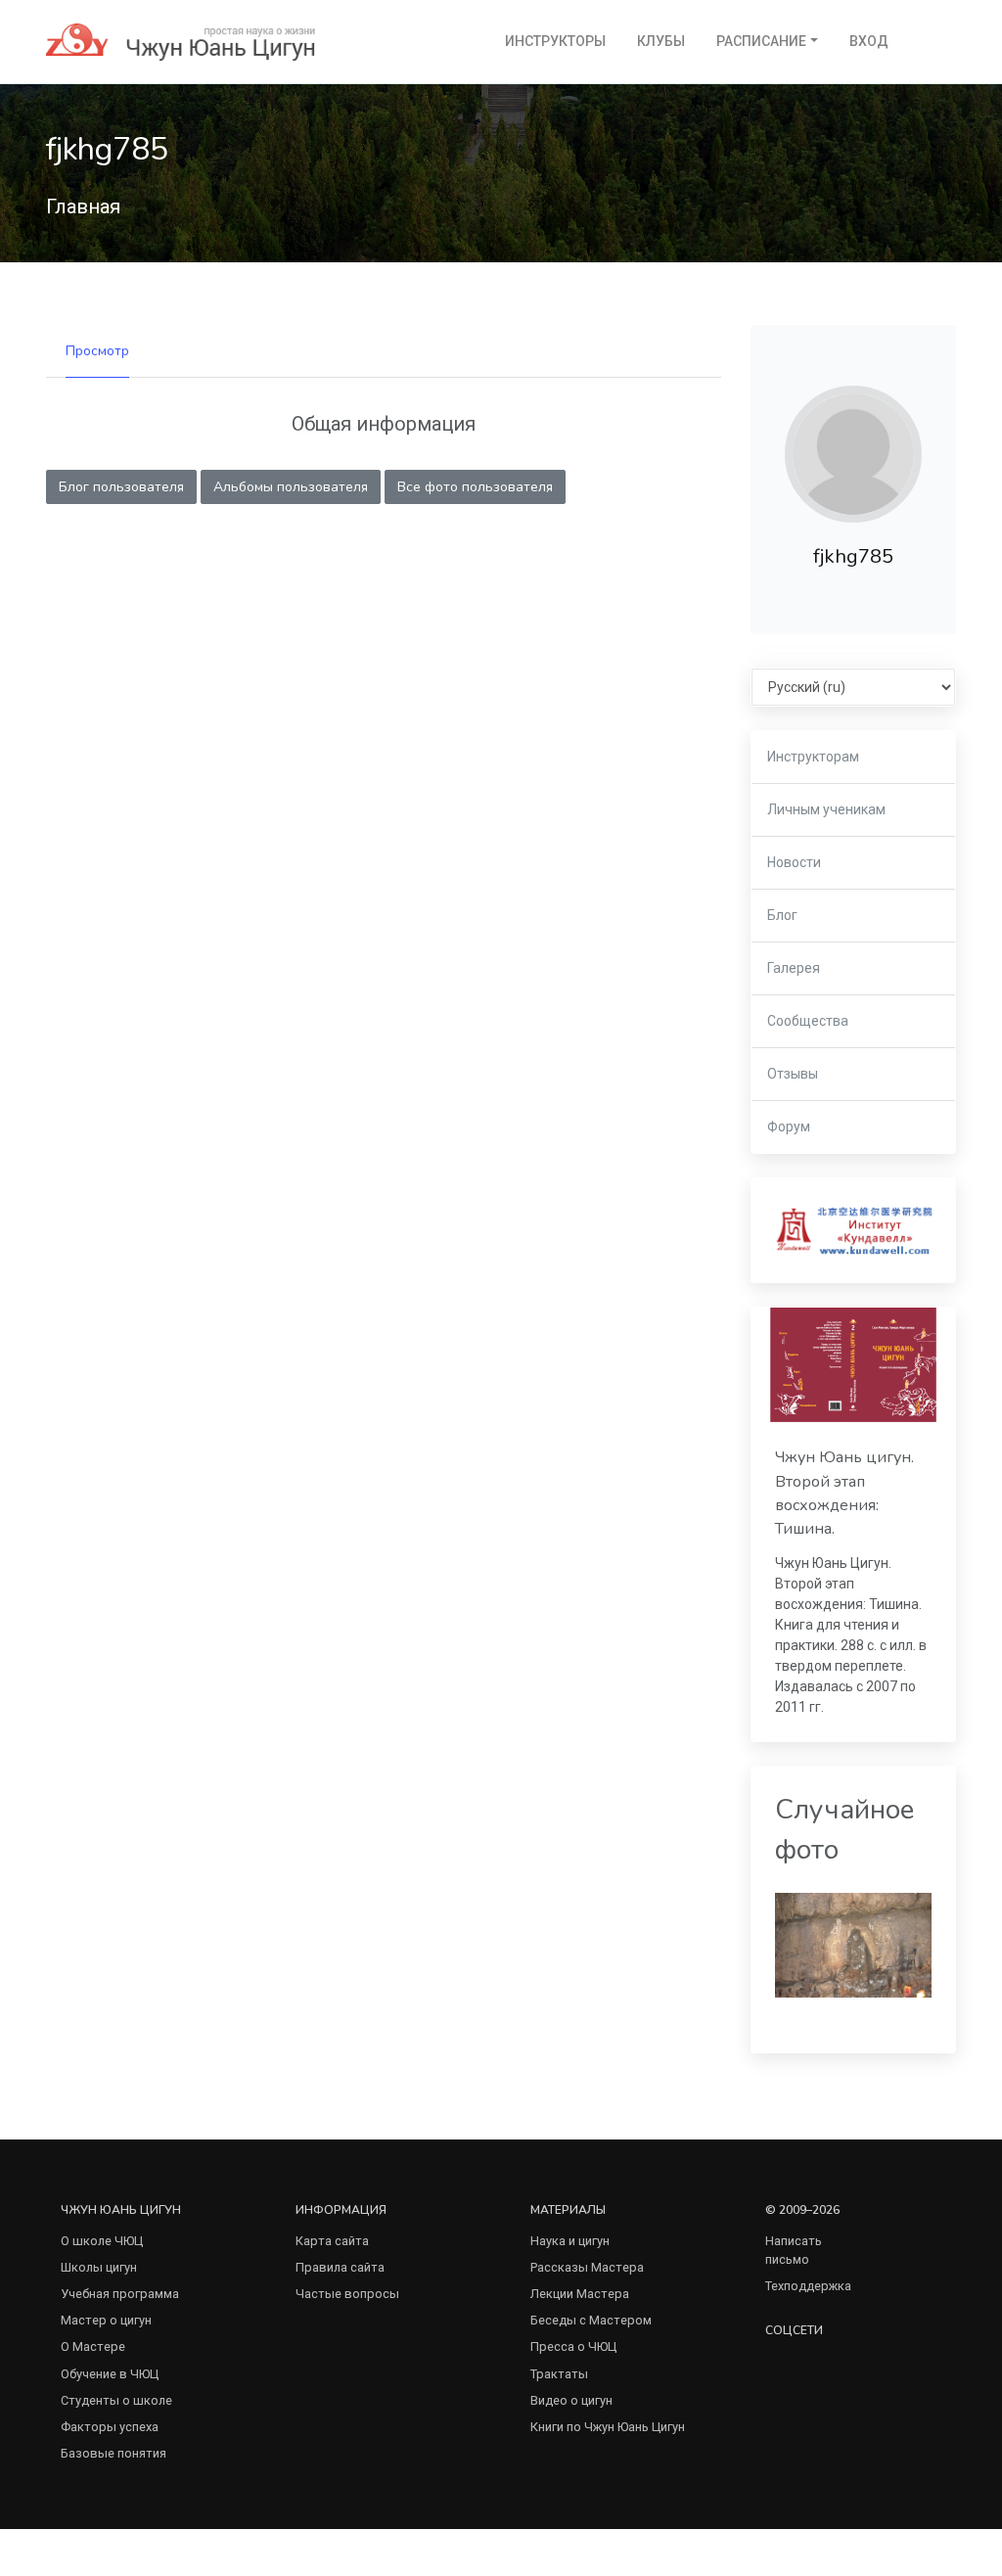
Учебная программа (120, 2294)
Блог (782, 915)
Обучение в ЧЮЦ (110, 2374)
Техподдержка (808, 2286)
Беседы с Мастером (591, 2320)
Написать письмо (794, 2250)
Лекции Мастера (580, 2294)
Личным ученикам (826, 809)
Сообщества (808, 1021)
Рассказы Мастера (587, 2267)
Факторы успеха (110, 2427)
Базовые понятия (114, 2453)
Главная (83, 207)
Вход (869, 41)
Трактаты (559, 2374)
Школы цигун (99, 2267)
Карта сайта (332, 2241)
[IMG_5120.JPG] (853, 1944)
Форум (789, 1127)
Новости (794, 862)
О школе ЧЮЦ (102, 2241)
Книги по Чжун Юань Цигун (608, 2427)
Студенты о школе (116, 2400)
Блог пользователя (121, 487)
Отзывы (793, 1074)
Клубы (661, 41)
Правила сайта (340, 2267)
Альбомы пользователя (291, 487)
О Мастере (93, 2346)
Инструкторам (813, 757)
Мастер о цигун (106, 2320)
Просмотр (97, 351)
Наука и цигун (570, 2241)
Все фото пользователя (475, 487)
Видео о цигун (571, 2400)
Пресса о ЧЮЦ (573, 2346)
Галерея (794, 968)
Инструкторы (555, 41)
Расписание (761, 41)
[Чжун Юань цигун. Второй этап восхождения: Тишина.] (853, 1365)
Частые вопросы (347, 2294)
